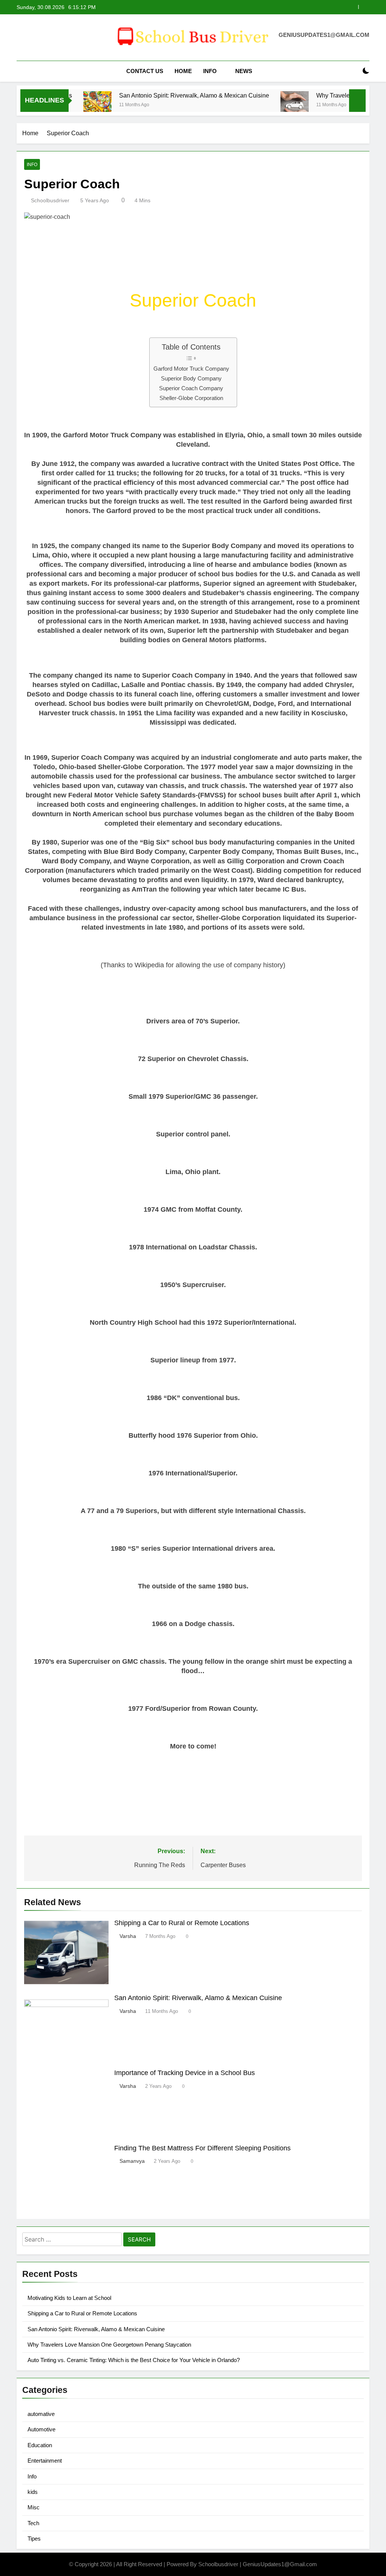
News (244, 71)
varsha (128, 1936)
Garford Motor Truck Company (191, 369)
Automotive (41, 2429)
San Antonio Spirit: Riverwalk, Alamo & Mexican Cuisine (161, 95)
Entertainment (45, 2461)
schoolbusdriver (50, 200)
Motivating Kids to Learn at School (69, 2298)
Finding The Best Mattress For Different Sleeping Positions (202, 2148)
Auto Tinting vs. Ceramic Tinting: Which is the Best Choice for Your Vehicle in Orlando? (134, 2360)
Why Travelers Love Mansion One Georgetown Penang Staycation (275, 7)
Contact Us (145, 71)
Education (40, 2445)
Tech (33, 2523)
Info (210, 71)
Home (183, 71)
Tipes (34, 2539)
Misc (34, 2507)
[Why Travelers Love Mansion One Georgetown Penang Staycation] (261, 105)
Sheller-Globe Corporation (191, 398)
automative (41, 2414)
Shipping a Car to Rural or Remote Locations (182, 1923)
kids (33, 2492)
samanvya (132, 2161)
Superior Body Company (191, 378)
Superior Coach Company (191, 388)
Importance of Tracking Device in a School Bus (185, 2073)
